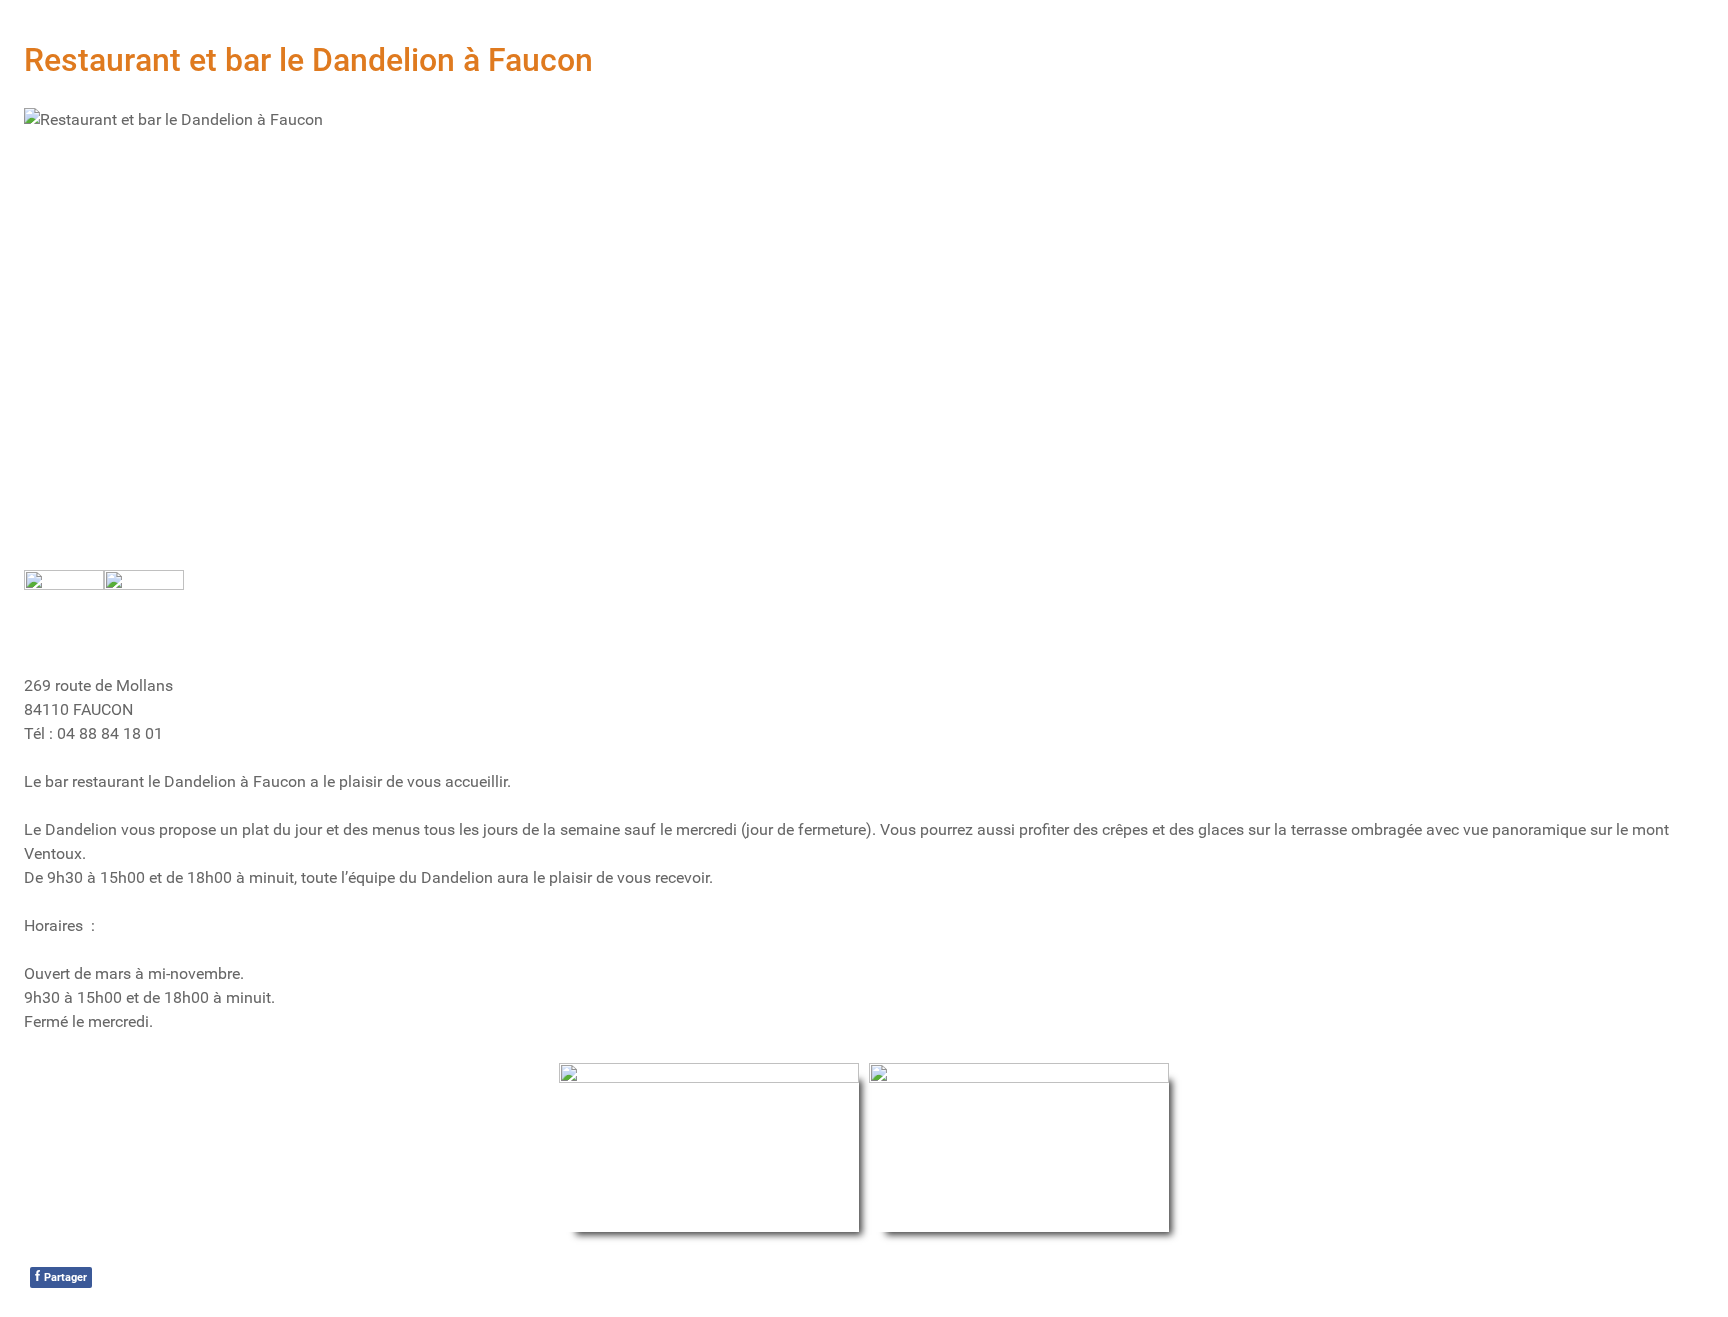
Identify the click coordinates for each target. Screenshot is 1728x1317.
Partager (61, 1276)
